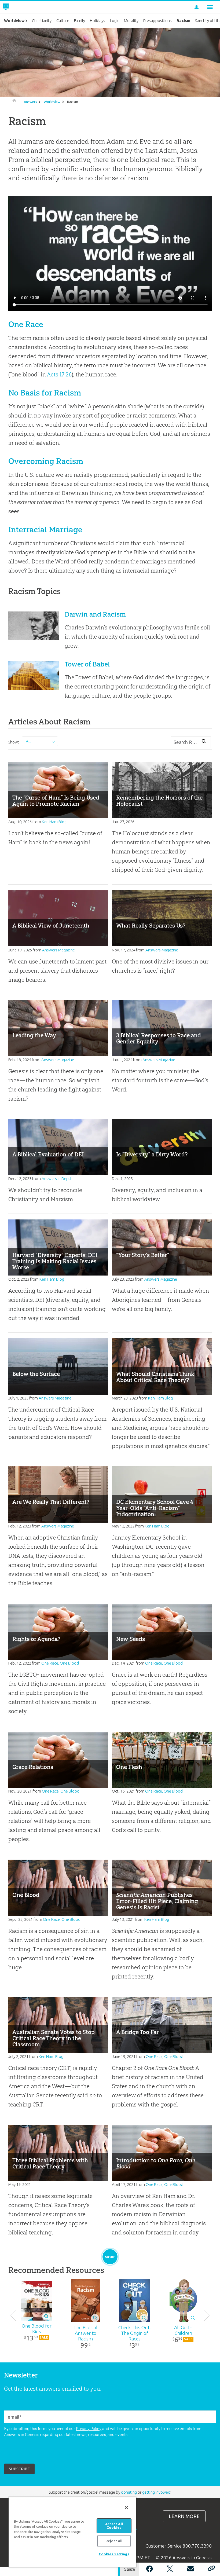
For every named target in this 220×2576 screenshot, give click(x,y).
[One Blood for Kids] (37, 2301)
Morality (131, 21)
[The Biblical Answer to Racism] (86, 2301)
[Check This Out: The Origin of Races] (134, 2301)
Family (80, 21)
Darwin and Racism (95, 614)
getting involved (156, 2492)
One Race (26, 324)
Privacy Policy (89, 2429)
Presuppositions (157, 21)
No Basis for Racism (45, 393)
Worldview (52, 102)
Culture (63, 21)
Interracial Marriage (45, 530)
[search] (204, 742)
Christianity (42, 21)
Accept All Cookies (114, 2526)
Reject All (114, 2541)
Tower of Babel (87, 664)
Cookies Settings (114, 2554)
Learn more (184, 2516)
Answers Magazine (58, 950)
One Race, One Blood (60, 1663)
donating (129, 2492)
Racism (73, 102)
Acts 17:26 (59, 374)
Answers (30, 102)
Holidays (98, 21)
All (28, 741)
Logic (115, 21)
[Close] (126, 2508)
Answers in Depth (57, 1179)
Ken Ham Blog (54, 822)
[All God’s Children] (183, 2301)
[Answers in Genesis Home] (18, 7)
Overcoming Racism (46, 461)
